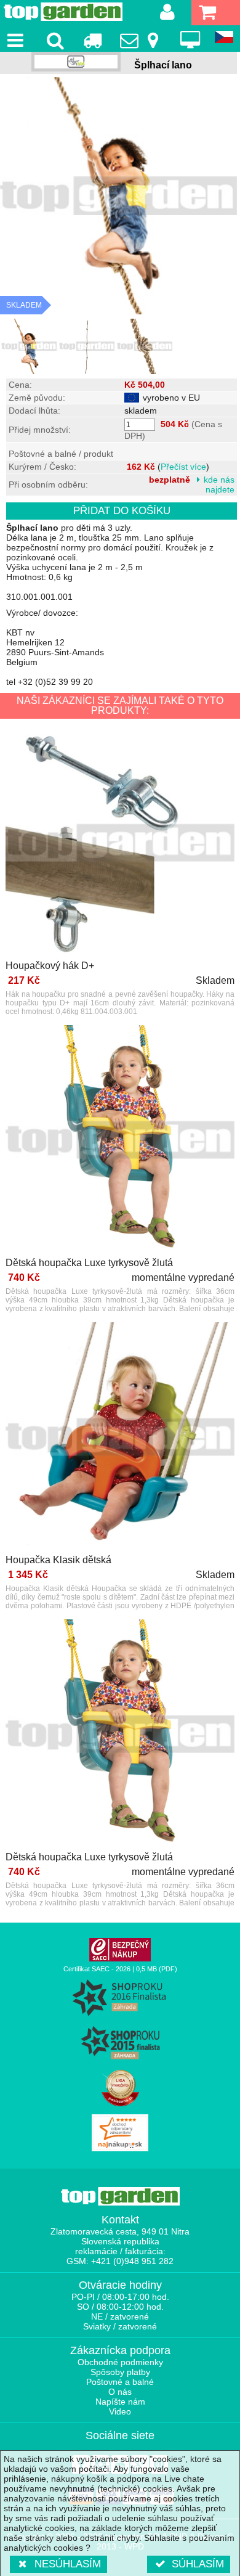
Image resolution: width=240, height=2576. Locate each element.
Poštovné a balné (120, 2382)
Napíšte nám (120, 2402)
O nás (120, 2392)
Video (120, 2411)
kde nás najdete (219, 485)
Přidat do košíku (122, 511)
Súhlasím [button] (198, 2564)
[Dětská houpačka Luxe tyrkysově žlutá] (120, 1141)
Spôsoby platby (120, 2372)
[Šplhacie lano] (29, 346)
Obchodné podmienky (120, 2362)
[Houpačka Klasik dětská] (120, 1438)
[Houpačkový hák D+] (120, 844)
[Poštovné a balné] (92, 40)
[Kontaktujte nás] (141, 40)
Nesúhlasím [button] (68, 2564)
